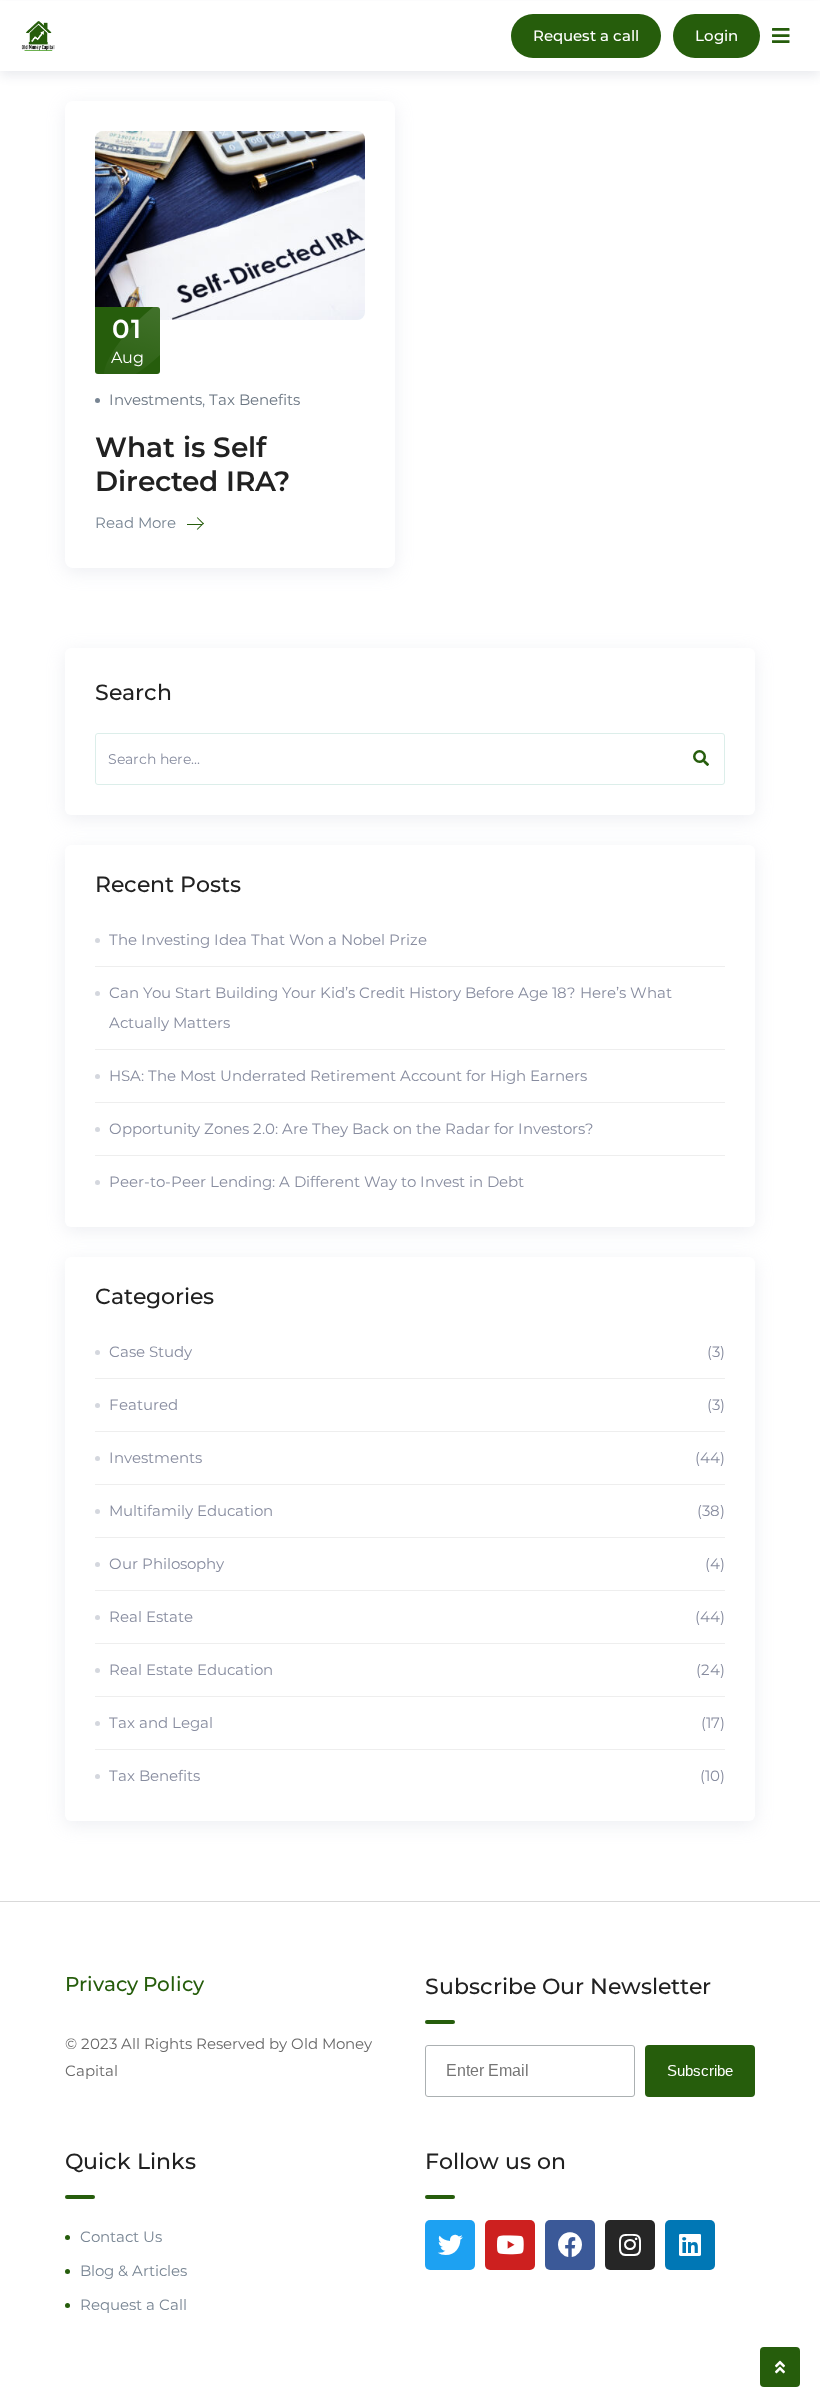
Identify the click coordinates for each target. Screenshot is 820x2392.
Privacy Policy (134, 1984)
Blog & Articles (133, 2270)
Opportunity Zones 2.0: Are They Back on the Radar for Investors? (351, 1128)
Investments (155, 399)
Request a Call (133, 2304)
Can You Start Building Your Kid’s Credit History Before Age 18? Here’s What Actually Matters (390, 1007)
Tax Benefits (254, 399)
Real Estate (417, 1616)
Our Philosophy (417, 1563)
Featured (417, 1404)
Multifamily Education (417, 1510)
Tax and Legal (417, 1722)
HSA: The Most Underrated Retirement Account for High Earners (348, 1075)
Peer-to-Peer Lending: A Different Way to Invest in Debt (316, 1181)
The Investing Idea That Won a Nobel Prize (268, 939)
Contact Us (121, 2236)
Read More (137, 522)
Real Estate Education (417, 1669)
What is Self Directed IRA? (192, 464)
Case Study (417, 1351)
